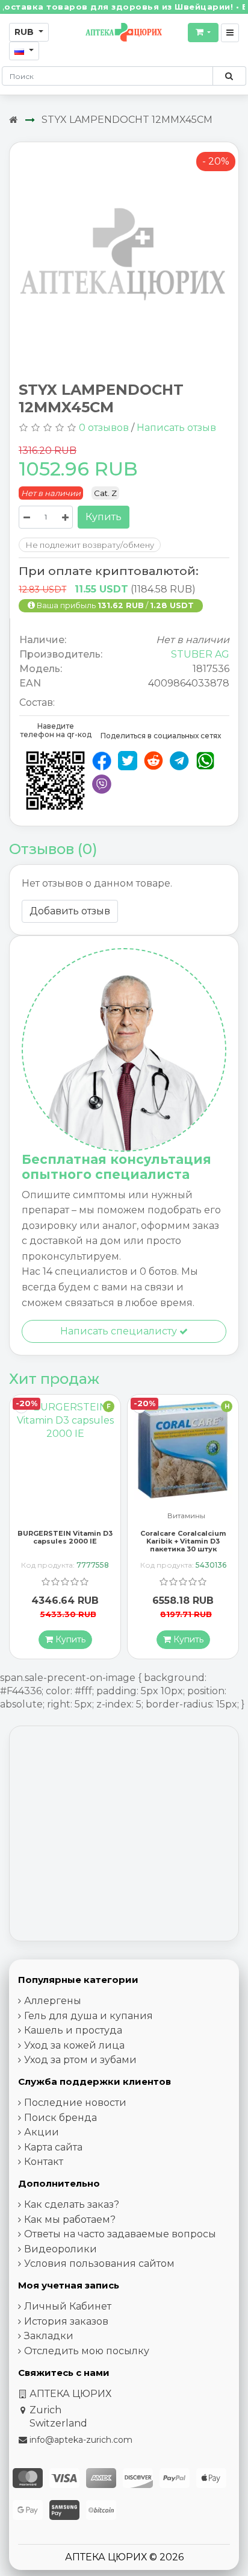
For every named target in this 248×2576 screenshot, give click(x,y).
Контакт (44, 2162)
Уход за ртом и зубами (80, 2060)
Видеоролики (60, 2249)
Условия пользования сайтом (99, 2263)
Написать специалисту (120, 1331)
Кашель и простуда (73, 2030)
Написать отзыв (176, 428)
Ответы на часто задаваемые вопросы (120, 2234)
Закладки (49, 2336)
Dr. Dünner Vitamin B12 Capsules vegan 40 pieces (183, 1537)
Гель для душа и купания (88, 2016)
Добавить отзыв (70, 911)
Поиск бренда (60, 2118)
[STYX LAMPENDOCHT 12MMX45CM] (124, 256)
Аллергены (53, 2001)
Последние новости (75, 2103)
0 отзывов (104, 428)
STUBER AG (200, 654)
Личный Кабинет (68, 2306)
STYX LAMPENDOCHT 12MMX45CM (127, 120)
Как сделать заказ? (72, 2204)
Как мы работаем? (70, 2219)
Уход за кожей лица (74, 2045)
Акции (42, 2132)
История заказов (66, 2321)
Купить (104, 517)
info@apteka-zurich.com (81, 2440)
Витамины (68, 1516)
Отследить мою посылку (87, 2351)
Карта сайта (53, 2147)
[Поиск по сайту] (229, 76)
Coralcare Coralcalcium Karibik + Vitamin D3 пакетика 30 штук (65, 1541)
